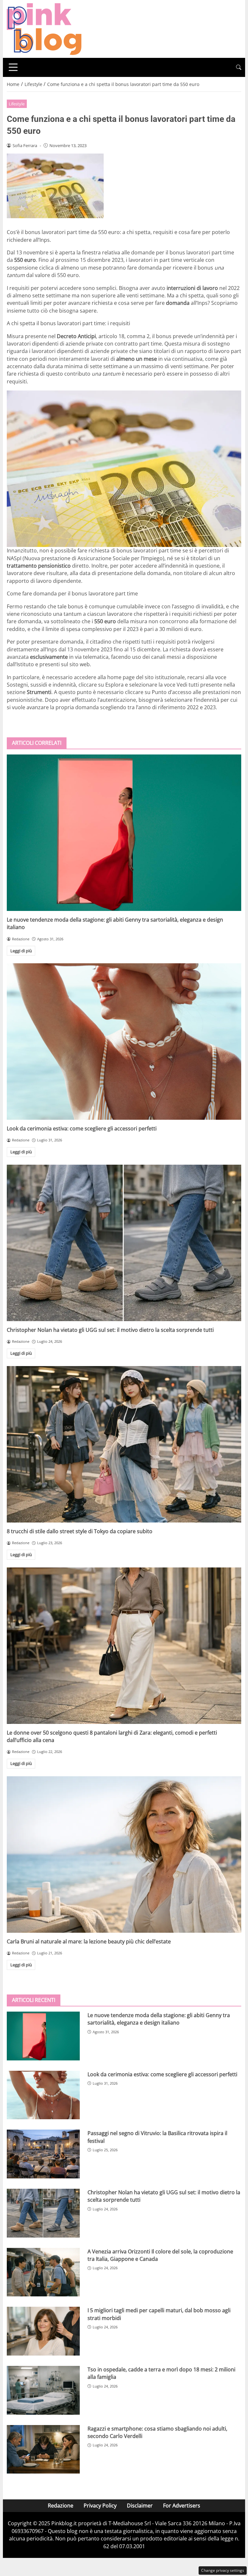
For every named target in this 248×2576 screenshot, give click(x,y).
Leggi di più (21, 951)
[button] (239, 67)
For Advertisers (182, 2506)
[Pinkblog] (44, 28)
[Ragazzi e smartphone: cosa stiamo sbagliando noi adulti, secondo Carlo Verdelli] (43, 2449)
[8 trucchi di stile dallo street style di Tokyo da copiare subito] (124, 1444)
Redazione (61, 2506)
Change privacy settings (223, 2570)
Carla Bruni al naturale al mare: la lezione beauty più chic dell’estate (89, 1941)
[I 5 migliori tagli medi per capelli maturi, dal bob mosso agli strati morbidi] (43, 2331)
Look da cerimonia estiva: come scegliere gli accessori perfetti (82, 1128)
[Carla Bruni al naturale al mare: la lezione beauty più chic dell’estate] (124, 1855)
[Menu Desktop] (13, 67)
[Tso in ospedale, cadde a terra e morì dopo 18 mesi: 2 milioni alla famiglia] (43, 2390)
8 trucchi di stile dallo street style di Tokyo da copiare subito (80, 1531)
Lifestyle (17, 104)
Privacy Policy (100, 2506)
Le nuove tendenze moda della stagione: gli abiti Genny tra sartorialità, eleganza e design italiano (159, 2019)
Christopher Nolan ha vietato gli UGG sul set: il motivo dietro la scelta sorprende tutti (110, 1330)
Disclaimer (140, 2506)
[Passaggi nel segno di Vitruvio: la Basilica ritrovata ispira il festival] (43, 2154)
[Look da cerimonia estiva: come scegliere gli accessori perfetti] (124, 1042)
